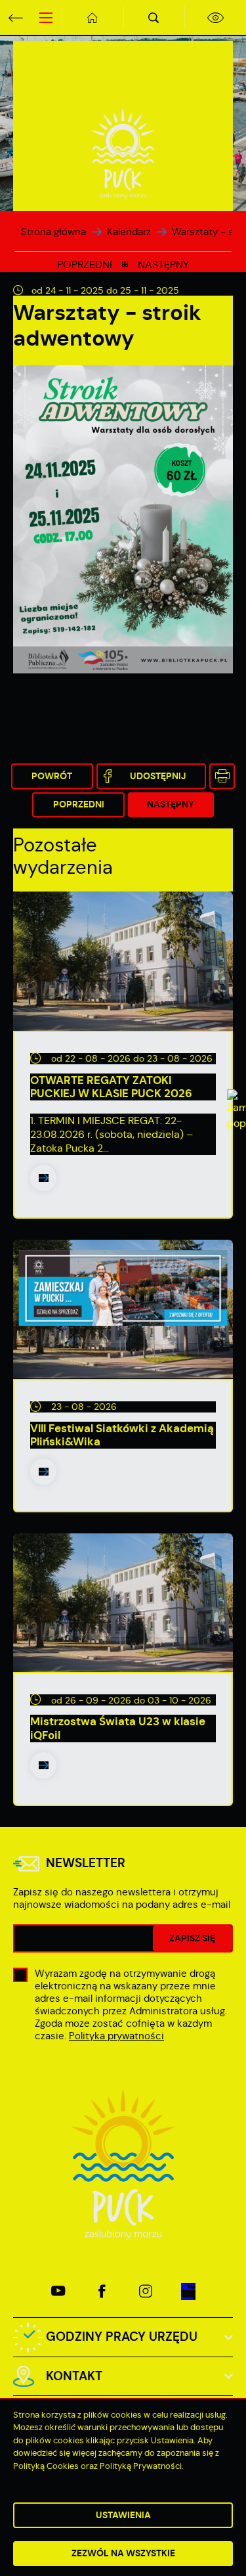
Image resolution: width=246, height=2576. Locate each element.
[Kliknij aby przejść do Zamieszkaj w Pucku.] (123, 1288)
